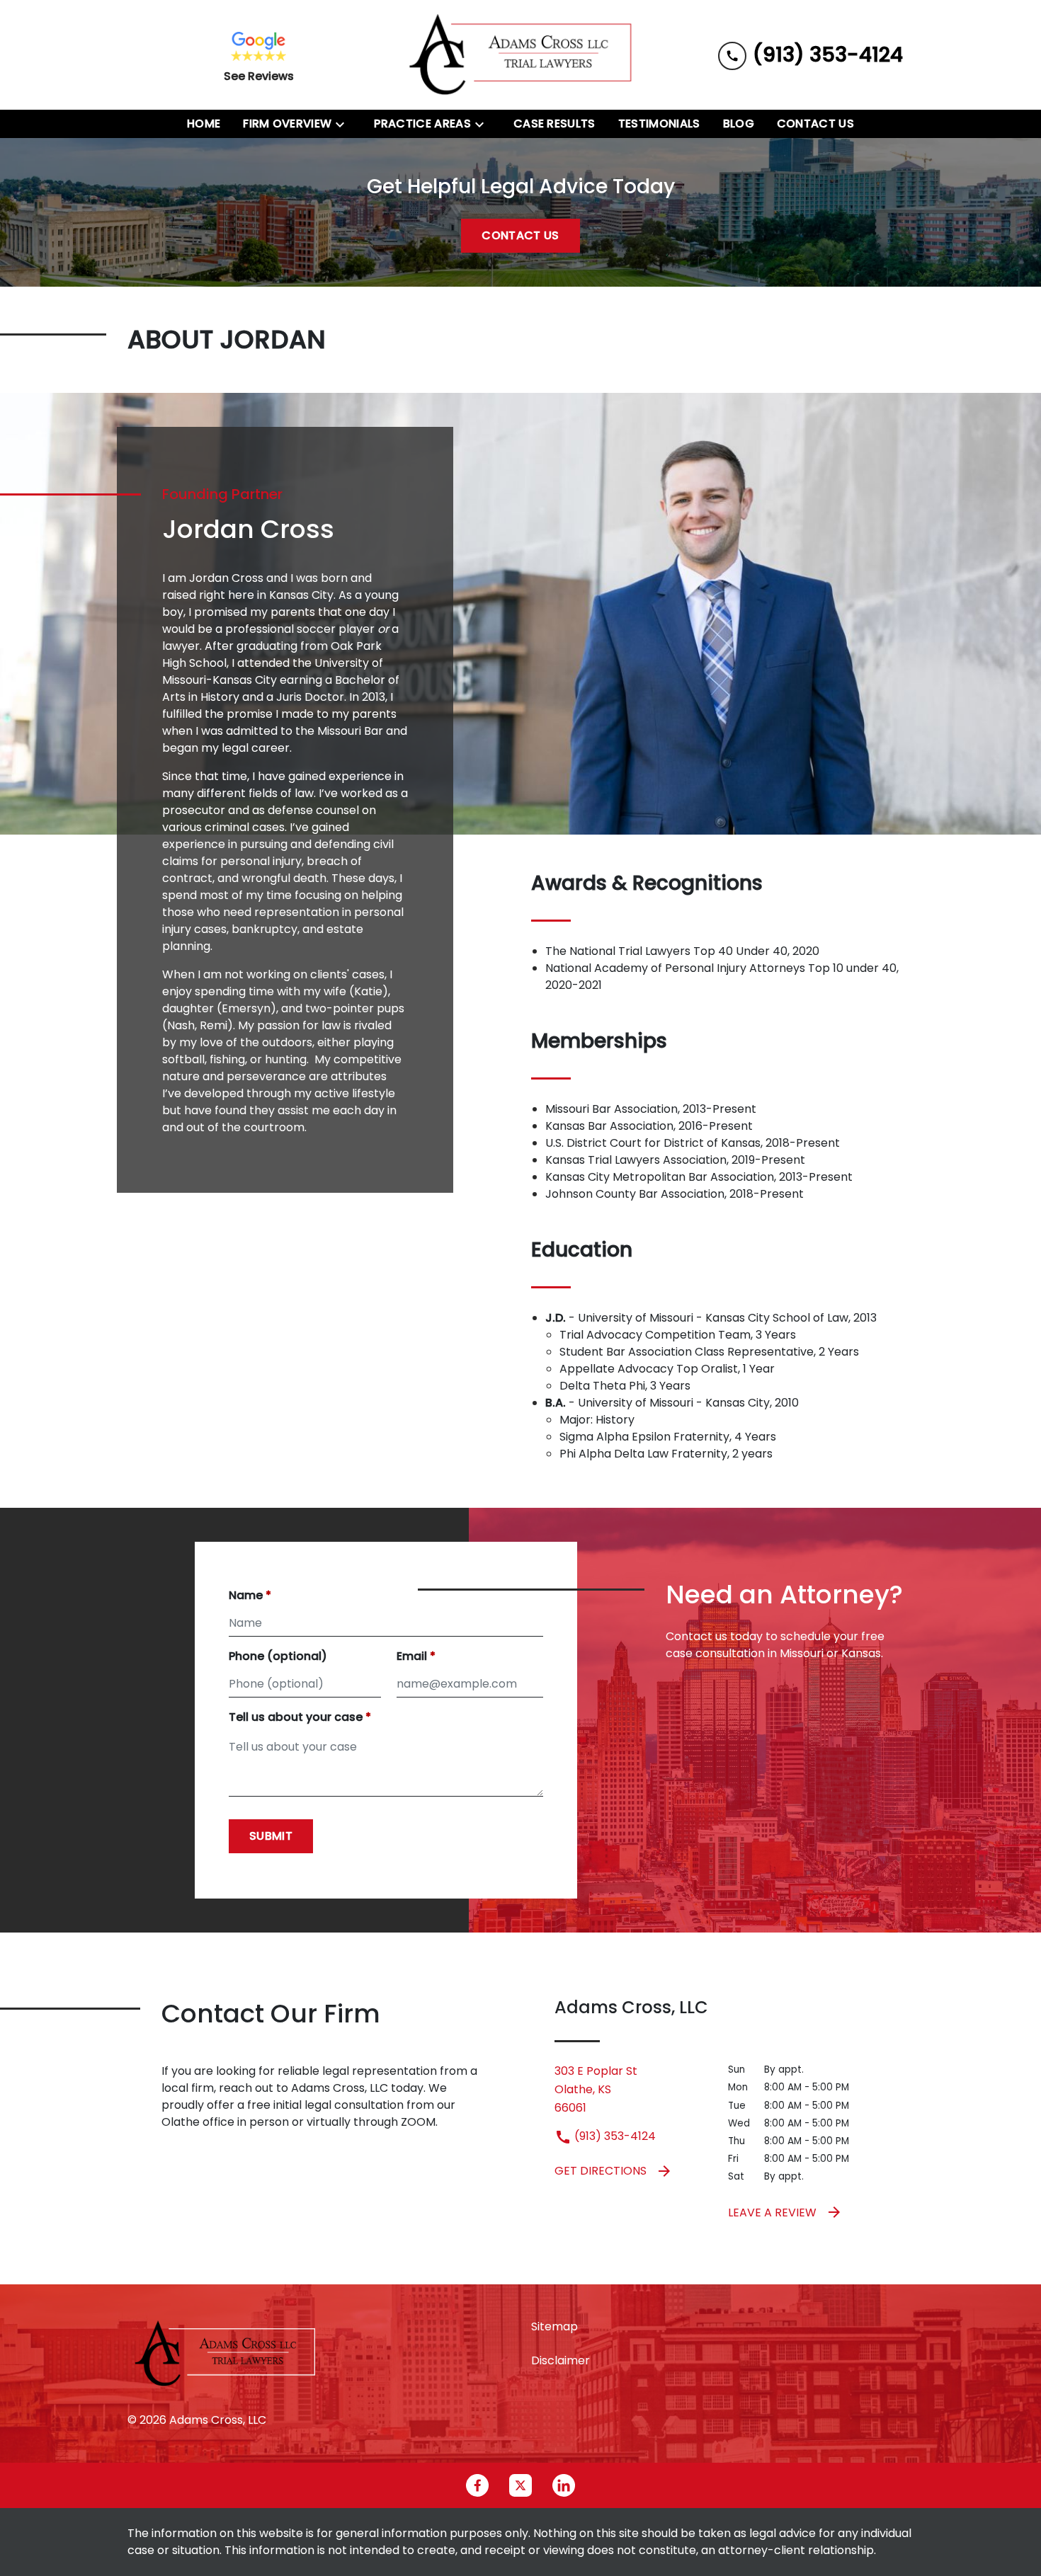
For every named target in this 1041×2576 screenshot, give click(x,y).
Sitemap (554, 2326)
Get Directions (601, 2171)
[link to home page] (520, 55)
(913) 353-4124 (614, 2136)
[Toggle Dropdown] (344, 124)
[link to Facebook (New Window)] (477, 2485)
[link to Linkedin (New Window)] (564, 2485)
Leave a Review (772, 2213)
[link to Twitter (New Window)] (520, 2485)
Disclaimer (561, 2360)
